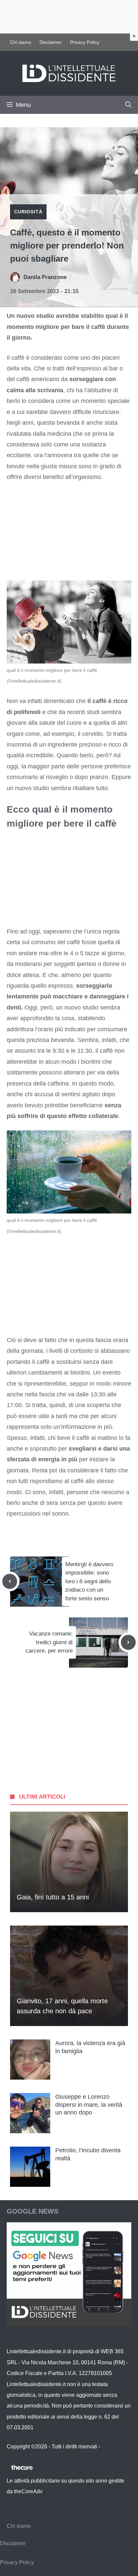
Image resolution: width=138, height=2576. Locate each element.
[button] (128, 105)
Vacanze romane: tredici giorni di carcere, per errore (49, 1642)
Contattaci (114, 2447)
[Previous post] (10, 1581)
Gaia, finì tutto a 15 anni (53, 1897)
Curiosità (28, 212)
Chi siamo (21, 42)
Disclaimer (51, 42)
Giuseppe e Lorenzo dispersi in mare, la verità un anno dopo (89, 2105)
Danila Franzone (45, 277)
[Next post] (128, 1642)
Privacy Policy (85, 42)
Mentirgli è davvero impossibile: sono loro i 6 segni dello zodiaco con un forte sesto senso (89, 1581)
